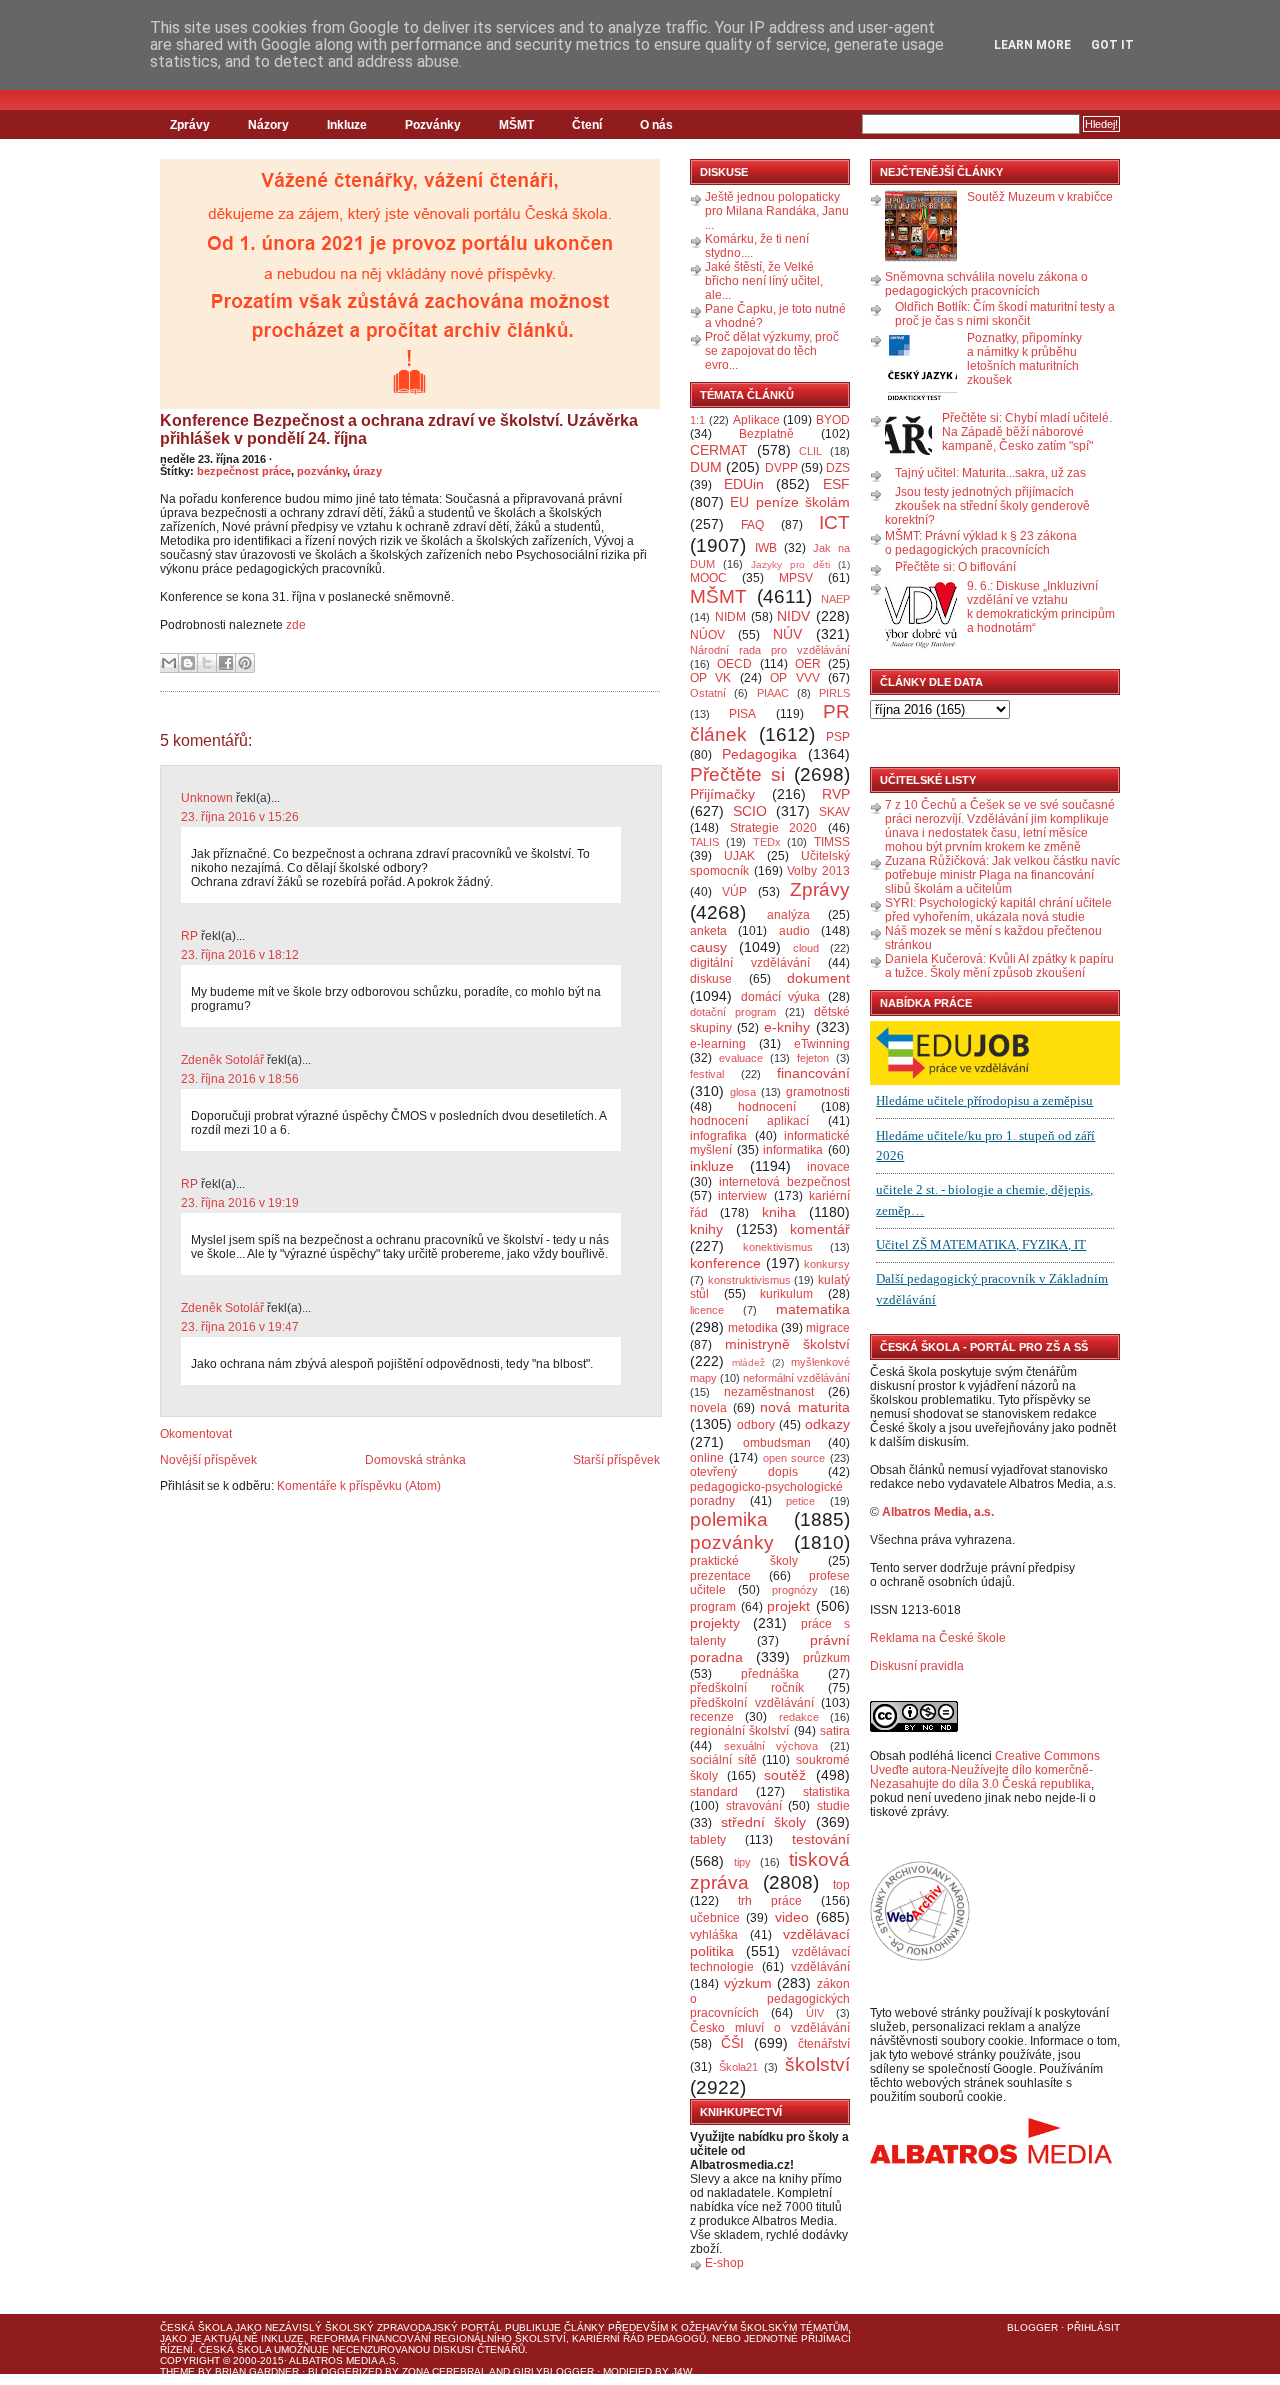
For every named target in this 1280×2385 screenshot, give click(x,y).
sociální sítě (723, 1760)
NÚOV (707, 635)
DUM (706, 467)
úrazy (367, 471)
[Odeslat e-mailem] (169, 663)
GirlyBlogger (553, 2371)
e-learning (718, 1044)
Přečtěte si (737, 774)
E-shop (724, 2263)
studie (833, 1806)
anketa (708, 931)
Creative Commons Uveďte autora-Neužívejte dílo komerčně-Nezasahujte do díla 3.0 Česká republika (985, 1770)
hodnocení (767, 1107)
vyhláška (714, 1935)
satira (835, 1731)
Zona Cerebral (444, 2371)
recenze (712, 1717)
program (713, 1607)
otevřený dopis (744, 1472)
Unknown (207, 798)
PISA (742, 714)
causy (708, 947)
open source (794, 1458)
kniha (779, 1212)
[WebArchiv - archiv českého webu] (920, 1957)
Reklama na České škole (938, 1638)
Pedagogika (759, 754)
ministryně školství (788, 1344)
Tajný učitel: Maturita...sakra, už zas (990, 473)
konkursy (827, 1264)
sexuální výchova (771, 1746)
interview (742, 1196)
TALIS (704, 842)
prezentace (720, 1576)
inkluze (712, 1166)
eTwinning (822, 1044)
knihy (706, 1229)
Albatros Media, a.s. (938, 1512)
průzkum (826, 1658)
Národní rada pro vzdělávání (770, 650)
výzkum (748, 1983)
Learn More (1032, 45)
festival (707, 1074)
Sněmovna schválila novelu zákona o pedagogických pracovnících (986, 284)
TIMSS (832, 842)
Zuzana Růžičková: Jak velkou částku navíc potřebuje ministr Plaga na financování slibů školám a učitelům (1002, 875)
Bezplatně (766, 434)
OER (808, 664)
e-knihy (787, 1027)
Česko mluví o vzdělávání (770, 2028)
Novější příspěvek (208, 1460)
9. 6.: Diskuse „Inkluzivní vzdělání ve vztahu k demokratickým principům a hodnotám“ (1041, 607)
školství (817, 2064)
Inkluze (347, 125)
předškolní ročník (747, 1688)
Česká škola (196, 2327)
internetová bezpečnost (784, 1182)
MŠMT (516, 125)
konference (725, 1263)
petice (800, 1501)
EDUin (744, 484)
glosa (743, 1092)
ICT (834, 522)
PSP (838, 737)
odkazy (827, 1424)
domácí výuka (781, 997)
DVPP (781, 468)
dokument (818, 978)
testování (821, 1839)
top (841, 1885)
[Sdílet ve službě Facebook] (226, 663)
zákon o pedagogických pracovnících (770, 1999)
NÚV (787, 634)
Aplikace (756, 420)
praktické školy (744, 1561)
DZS (838, 468)
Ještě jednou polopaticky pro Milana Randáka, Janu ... (777, 211)
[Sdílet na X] (207, 663)
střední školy (764, 1822)
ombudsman (777, 1443)
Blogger (1032, 2327)
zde (296, 625)
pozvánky (322, 471)
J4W (682, 2371)
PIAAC (773, 693)
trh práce (770, 1901)
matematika (813, 1309)
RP (189, 936)
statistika (826, 1792)
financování (813, 1073)
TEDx (767, 842)
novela (708, 1408)
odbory (756, 1425)
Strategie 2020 (774, 828)
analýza (788, 915)
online (707, 1458)
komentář (820, 1229)
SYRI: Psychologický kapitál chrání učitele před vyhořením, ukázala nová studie (998, 910)
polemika (729, 1519)
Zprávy (190, 125)
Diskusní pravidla (917, 1666)
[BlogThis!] (188, 663)
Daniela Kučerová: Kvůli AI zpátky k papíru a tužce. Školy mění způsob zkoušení (999, 966)
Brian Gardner (257, 2371)
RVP (836, 794)
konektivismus (778, 1247)
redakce (799, 1717)
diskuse (711, 979)
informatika (793, 1150)
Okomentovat (196, 1434)
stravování (754, 1806)
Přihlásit (1093, 2327)
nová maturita (805, 1407)
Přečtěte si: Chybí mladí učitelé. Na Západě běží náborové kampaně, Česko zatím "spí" (1027, 432)
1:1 (697, 420)
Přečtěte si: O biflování (955, 567)
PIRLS (834, 693)
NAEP (835, 599)
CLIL (810, 451)
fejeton (813, 1058)
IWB (766, 548)
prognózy (795, 1590)
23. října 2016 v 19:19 (240, 1203)
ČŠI (732, 2043)
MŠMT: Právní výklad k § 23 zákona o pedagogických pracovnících (981, 543)
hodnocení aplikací (749, 1121)
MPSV (796, 578)
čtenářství (824, 2044)
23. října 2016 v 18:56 (240, 1079)
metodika (753, 1328)
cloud (806, 948)
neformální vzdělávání (796, 1378)
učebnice (715, 1918)
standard (714, 1792)
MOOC (708, 578)
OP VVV (794, 678)
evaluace (741, 1058)
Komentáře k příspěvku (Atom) (359, 1486)
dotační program (733, 1012)
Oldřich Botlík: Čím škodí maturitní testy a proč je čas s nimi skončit (1005, 314)
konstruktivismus (749, 1280)
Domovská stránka (415, 1460)
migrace (828, 1328)
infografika (718, 1136)
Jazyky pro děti (790, 564)
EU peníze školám (790, 502)
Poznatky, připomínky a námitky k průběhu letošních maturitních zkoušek (1024, 359)
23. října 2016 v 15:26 (240, 817)
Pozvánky (433, 125)
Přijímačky (722, 794)
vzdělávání (820, 1967)
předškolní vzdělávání (752, 1703)
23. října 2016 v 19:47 (240, 1327)
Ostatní (708, 693)
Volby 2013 (818, 871)
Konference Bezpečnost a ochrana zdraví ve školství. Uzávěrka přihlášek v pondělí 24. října (399, 429)
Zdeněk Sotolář (222, 1060)
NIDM (730, 617)
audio (794, 931)
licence (707, 1310)
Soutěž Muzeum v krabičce (1040, 197)
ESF (836, 484)
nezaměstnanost (769, 1392)
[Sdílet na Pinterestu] (245, 663)
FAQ (752, 525)
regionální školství (739, 1731)
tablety (708, 1840)
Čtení (587, 125)
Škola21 (738, 2067)
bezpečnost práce (244, 471)
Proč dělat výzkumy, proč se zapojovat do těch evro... (772, 351)
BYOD (833, 420)
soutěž (785, 1775)
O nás (656, 125)
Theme (177, 2371)
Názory (268, 125)
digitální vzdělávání (750, 963)
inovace (828, 1167)
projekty (715, 1623)
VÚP (734, 892)
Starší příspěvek (616, 1460)
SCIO (750, 811)
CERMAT (719, 450)
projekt (788, 1606)
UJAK (739, 856)
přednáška (770, 1674)
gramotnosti (818, 1092)
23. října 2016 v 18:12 (240, 955)
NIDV (793, 616)
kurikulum (786, 1294)
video (792, 1917)
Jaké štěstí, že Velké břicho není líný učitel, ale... (764, 281)
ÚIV (815, 2013)
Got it (1112, 45)
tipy (742, 1862)
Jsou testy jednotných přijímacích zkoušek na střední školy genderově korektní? (987, 506)
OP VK (710, 678)
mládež (748, 1362)
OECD (734, 664)
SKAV (834, 812)
